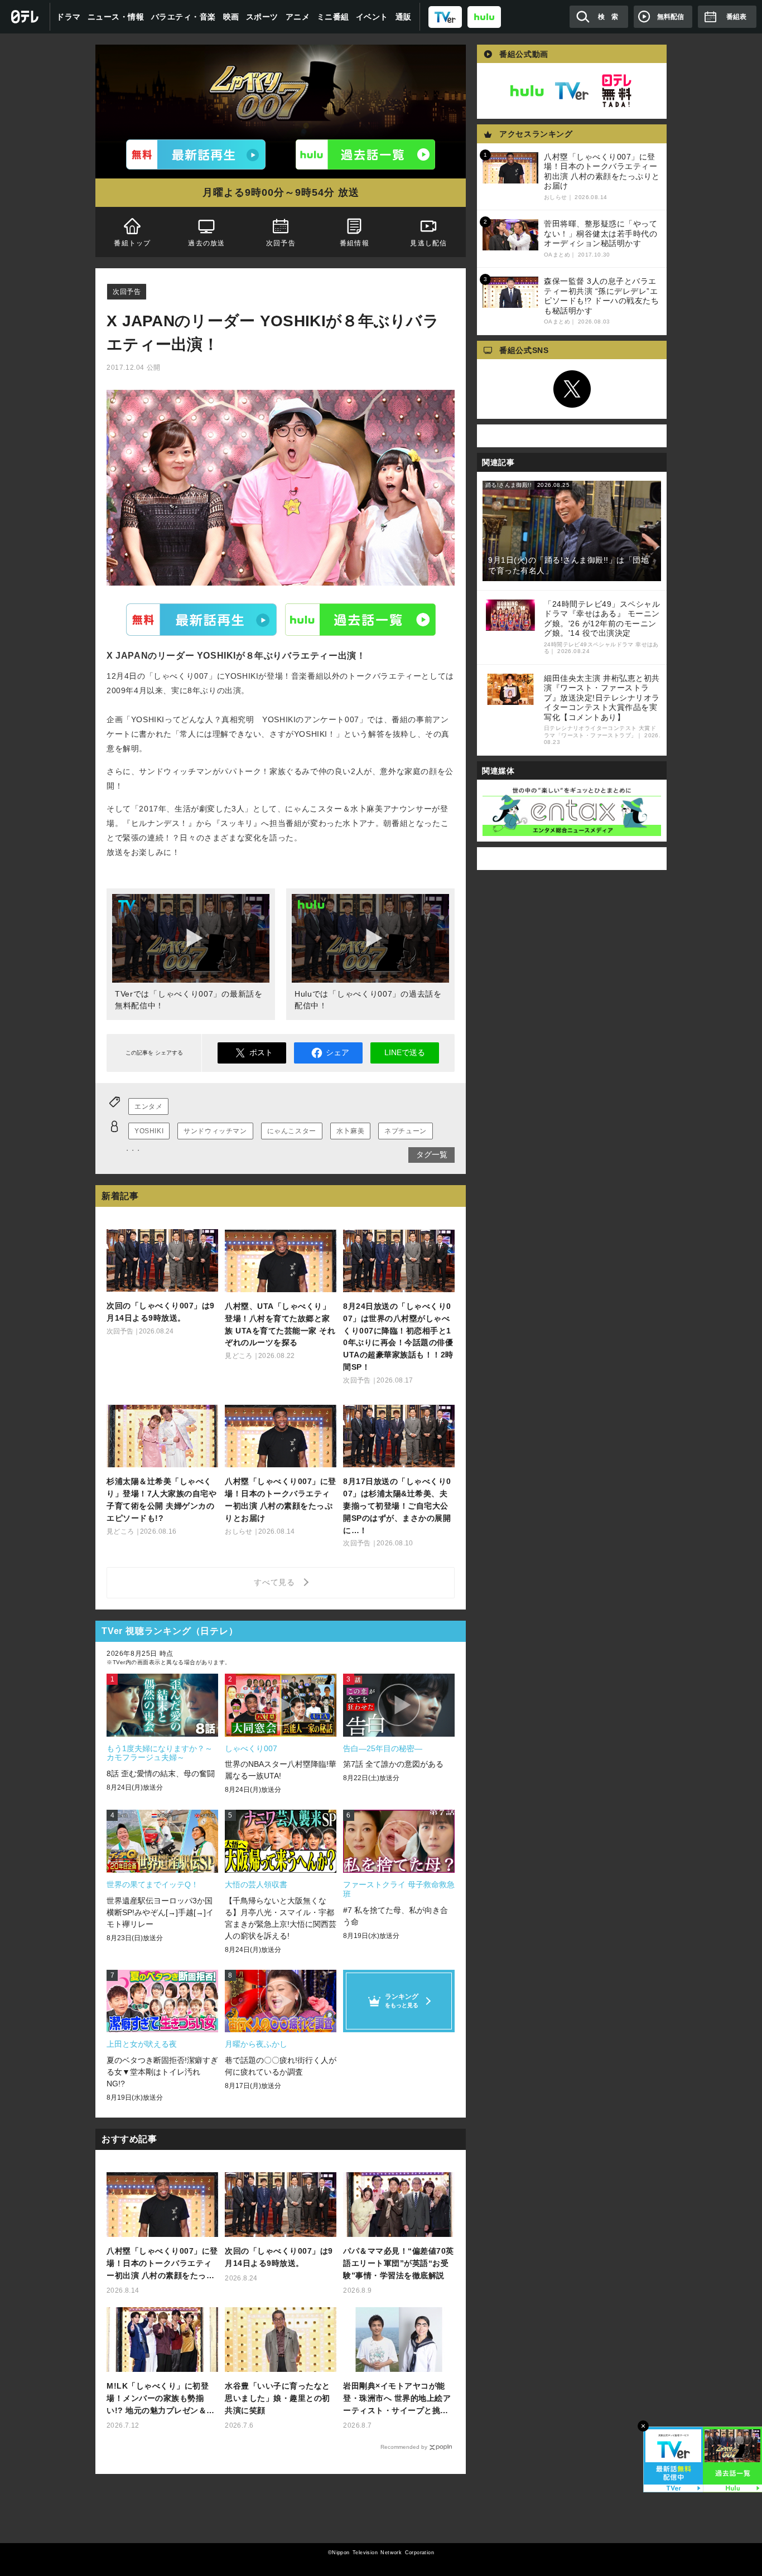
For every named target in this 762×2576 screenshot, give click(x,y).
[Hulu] (365, 154)
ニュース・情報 (116, 17)
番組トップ (132, 243)
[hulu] (484, 16)
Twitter (572, 389)
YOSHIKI (149, 1131)
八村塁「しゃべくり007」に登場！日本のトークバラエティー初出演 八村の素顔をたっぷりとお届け (162, 2264)
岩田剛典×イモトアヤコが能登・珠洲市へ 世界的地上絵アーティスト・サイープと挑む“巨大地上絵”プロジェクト (397, 2399)
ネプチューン (406, 1131)
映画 (231, 17)
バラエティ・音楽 (184, 17)
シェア (337, 1052)
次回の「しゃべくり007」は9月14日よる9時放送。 (279, 2257)
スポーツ (262, 17)
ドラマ (69, 17)
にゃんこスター (292, 1131)
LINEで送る (405, 1052)
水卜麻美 (350, 1131)
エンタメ (148, 1106)
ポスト (261, 1052)
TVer (201, 619)
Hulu (360, 619)
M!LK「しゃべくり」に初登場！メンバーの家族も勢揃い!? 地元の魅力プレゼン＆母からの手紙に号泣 (161, 2399)
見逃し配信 (429, 243)
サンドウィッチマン (215, 1131)
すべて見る (276, 1582)
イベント (372, 17)
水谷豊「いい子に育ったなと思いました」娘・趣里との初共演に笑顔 (278, 2398)
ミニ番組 (333, 17)
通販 (404, 17)
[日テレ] (25, 17)
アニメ (298, 17)
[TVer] (445, 16)
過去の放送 (206, 243)
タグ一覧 (432, 1154)
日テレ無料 (616, 91)
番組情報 (355, 243)
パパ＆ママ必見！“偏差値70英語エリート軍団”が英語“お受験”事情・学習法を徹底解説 (399, 2263)
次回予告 (281, 243)
